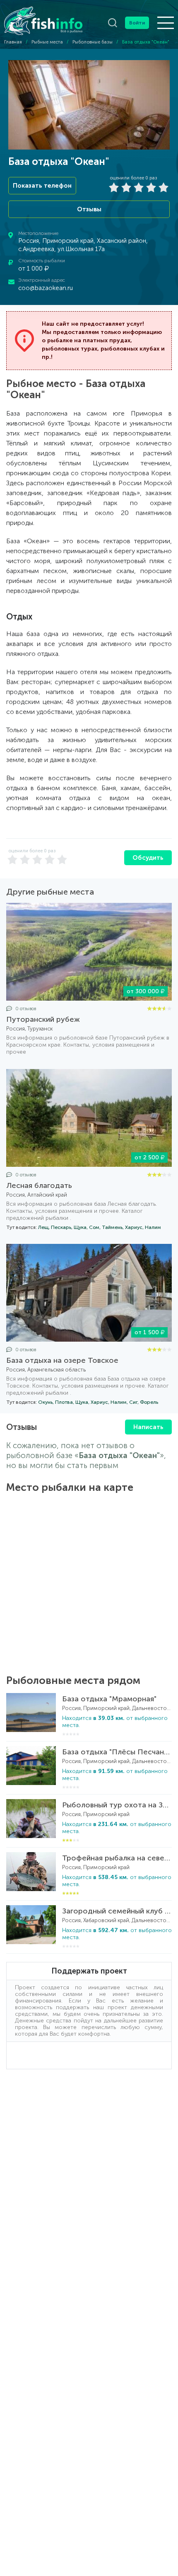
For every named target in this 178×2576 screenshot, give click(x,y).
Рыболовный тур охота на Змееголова (117, 1805)
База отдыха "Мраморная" (109, 1699)
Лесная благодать (39, 1185)
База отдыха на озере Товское (62, 1360)
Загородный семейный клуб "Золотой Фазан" (117, 1911)
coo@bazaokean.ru (46, 288)
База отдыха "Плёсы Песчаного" (117, 1752)
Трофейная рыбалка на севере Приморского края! (117, 1858)
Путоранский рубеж (43, 1019)
